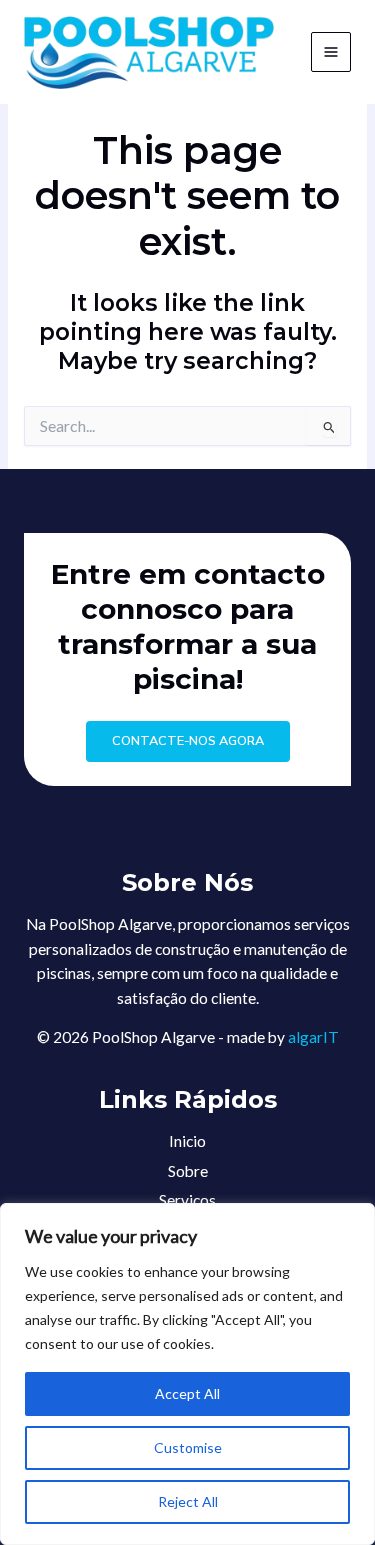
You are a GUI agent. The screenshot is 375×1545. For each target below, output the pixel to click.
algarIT (313, 1037)
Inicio (187, 1141)
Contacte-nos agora (188, 741)
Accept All (187, 1393)
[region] (187, 1374)
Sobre (188, 1171)
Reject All (188, 1501)
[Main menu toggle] (331, 52)
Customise (188, 1447)
